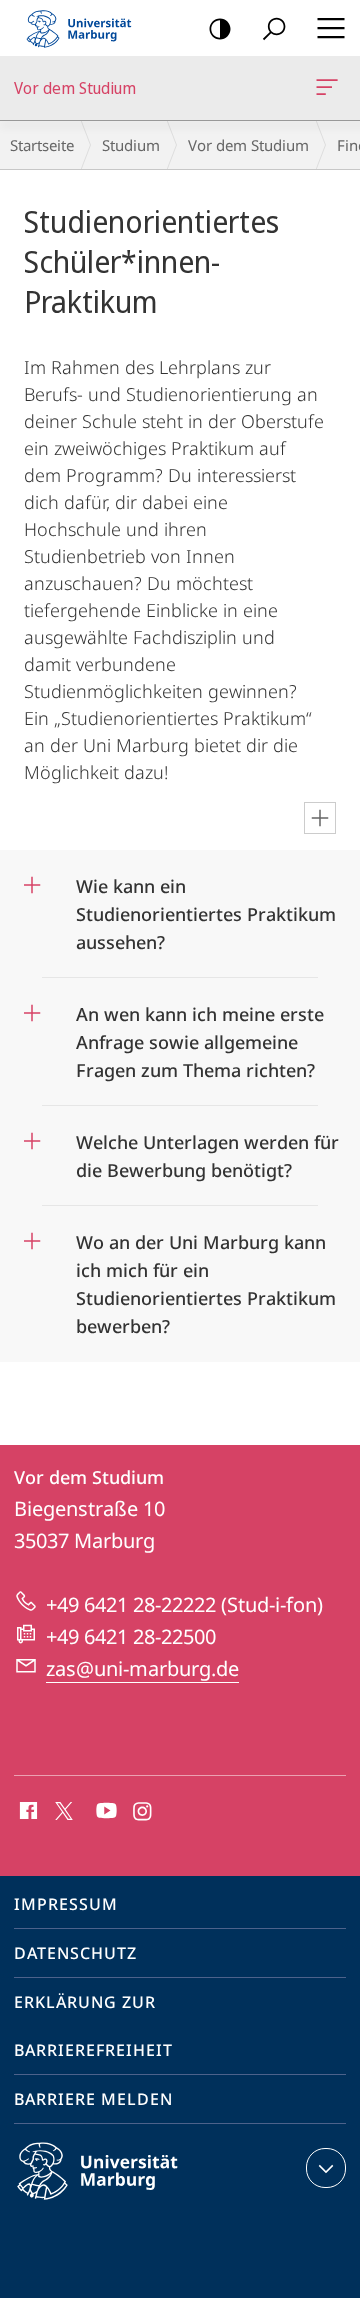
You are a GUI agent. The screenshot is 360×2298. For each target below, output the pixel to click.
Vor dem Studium (330, 88)
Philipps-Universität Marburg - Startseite (85, 28)
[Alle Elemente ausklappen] (320, 818)
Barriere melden (93, 2099)
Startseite (42, 145)
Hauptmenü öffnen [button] (330, 28)
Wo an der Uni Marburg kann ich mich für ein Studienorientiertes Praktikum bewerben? (206, 1277)
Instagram (143, 1812)
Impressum (66, 1904)
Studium (131, 145)
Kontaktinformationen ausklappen (326, 2168)
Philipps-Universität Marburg (132, 2203)
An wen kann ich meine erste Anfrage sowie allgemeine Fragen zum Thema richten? (200, 1035)
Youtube (104, 1812)
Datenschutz (75, 1953)
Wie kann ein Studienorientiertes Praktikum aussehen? (206, 907)
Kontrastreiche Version (220, 28)
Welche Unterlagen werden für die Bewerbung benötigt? (207, 1149)
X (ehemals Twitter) (65, 1809)
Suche (274, 28)
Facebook (26, 1812)
